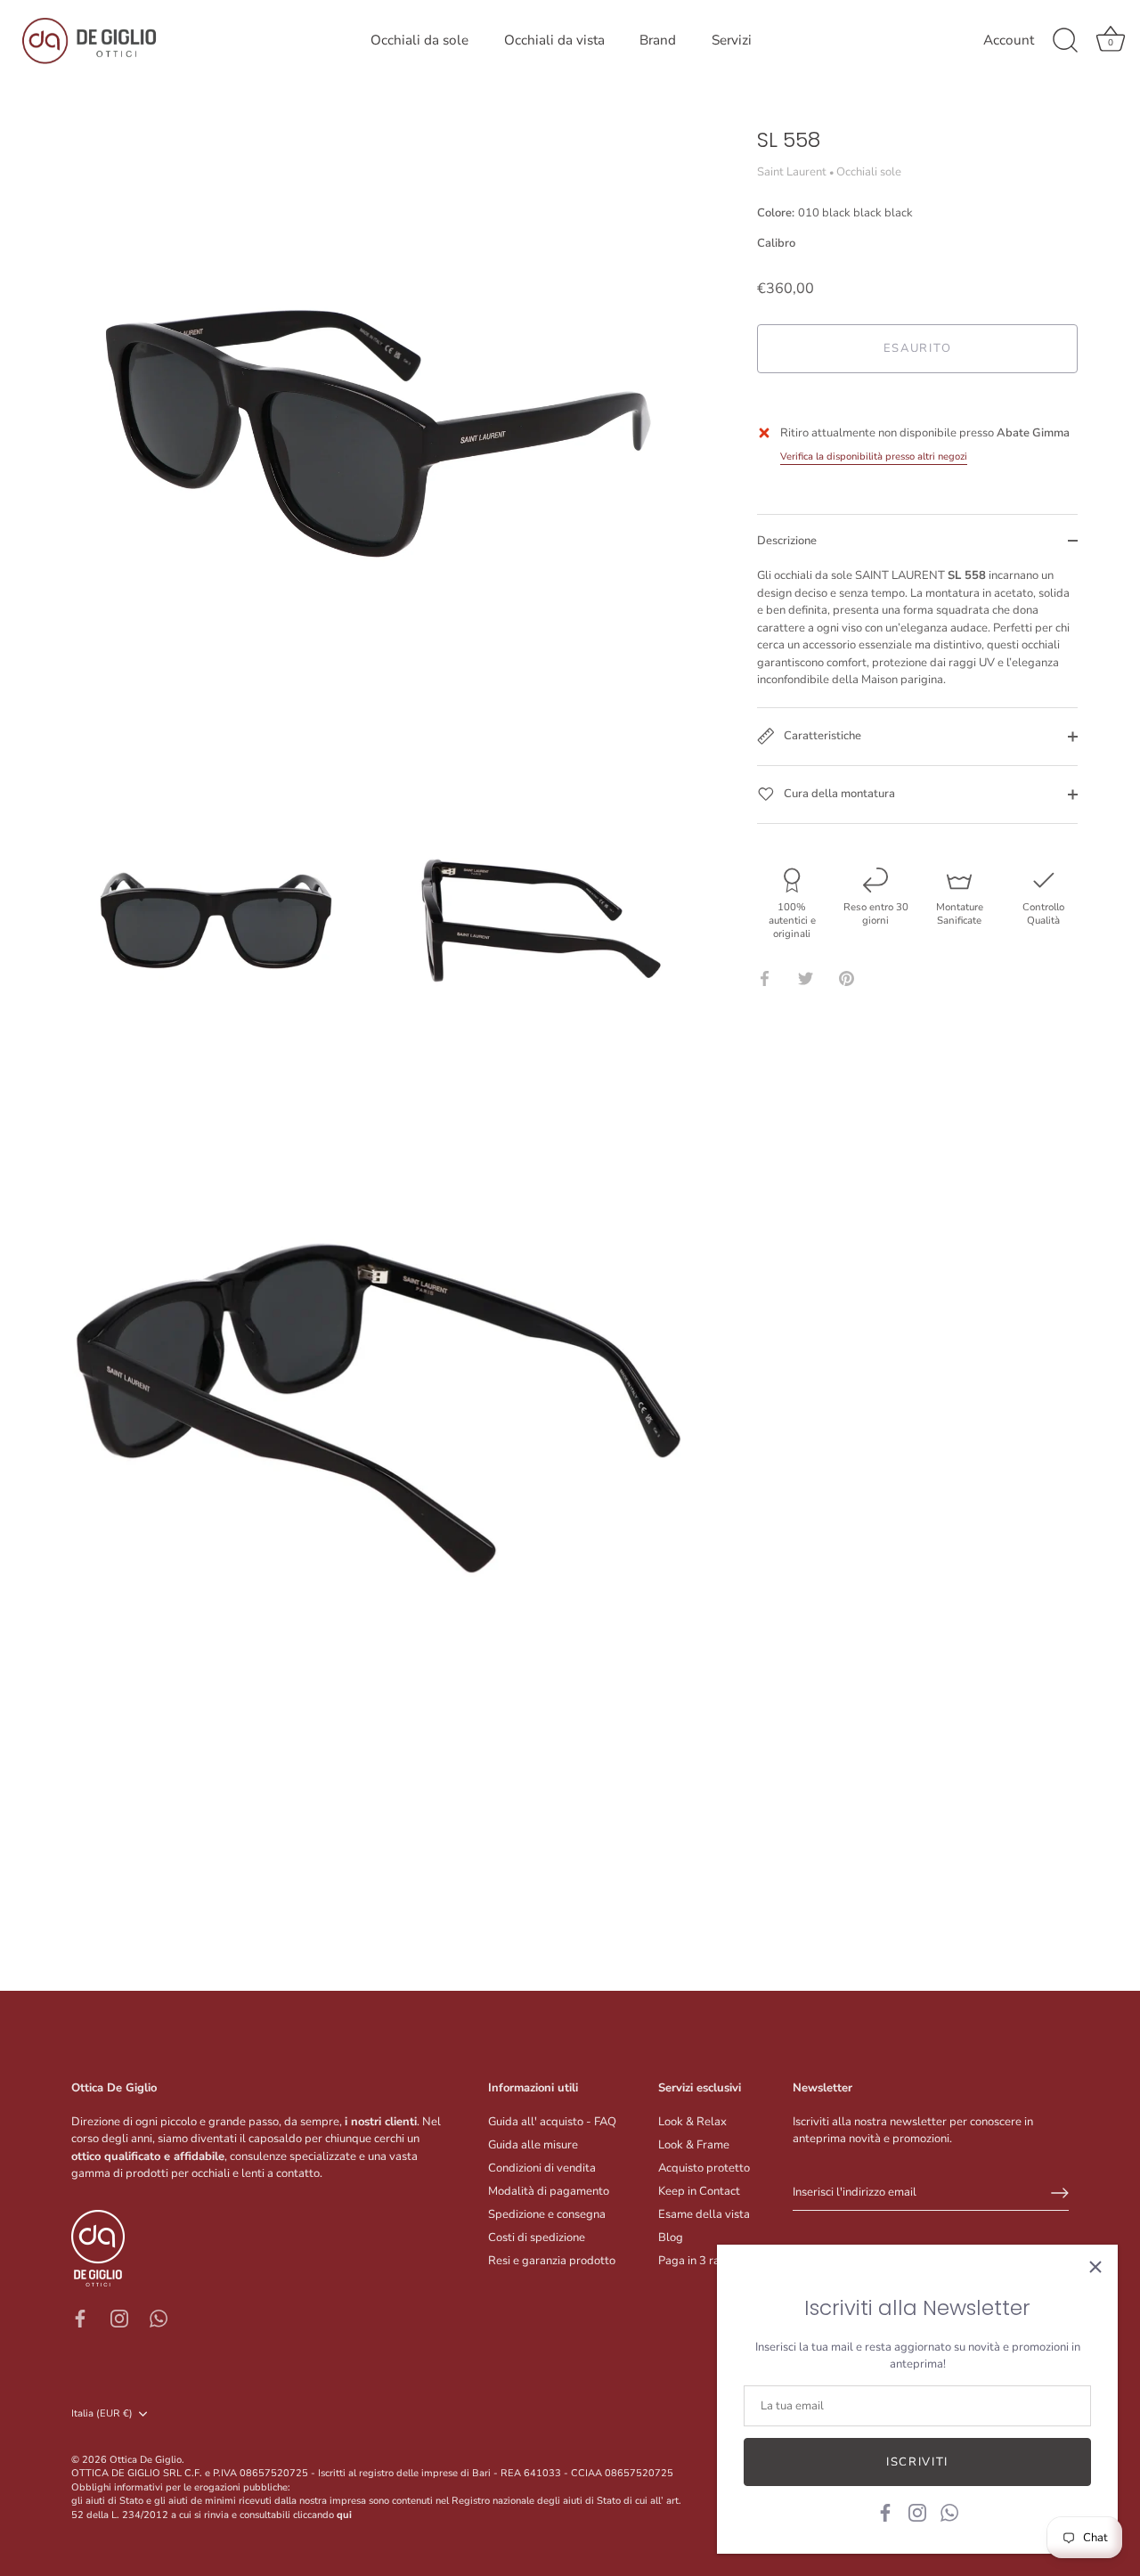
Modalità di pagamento (549, 2191)
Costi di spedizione (537, 2238)
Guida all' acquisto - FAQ (552, 2122)
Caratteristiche (821, 736)
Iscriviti (917, 2462)
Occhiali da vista (554, 40)
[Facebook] (885, 2512)
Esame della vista (704, 2214)
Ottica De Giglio (146, 2460)
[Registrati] (1060, 2193)
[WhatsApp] (949, 2512)
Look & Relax (692, 2122)
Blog (671, 2238)
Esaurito (918, 348)
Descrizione (787, 541)
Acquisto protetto (704, 2168)
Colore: (835, 214)
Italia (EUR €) (102, 2414)
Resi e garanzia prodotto (552, 2261)
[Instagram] (917, 2512)
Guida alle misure (533, 2145)
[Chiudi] (1095, 2267)
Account (1009, 41)
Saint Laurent (792, 172)
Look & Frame (694, 2145)
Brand (658, 40)
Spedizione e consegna (547, 2214)
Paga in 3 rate (694, 2261)
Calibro (776, 244)
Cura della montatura (838, 794)
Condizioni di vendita (542, 2168)
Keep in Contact (699, 2191)
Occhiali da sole (419, 40)
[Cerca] (1065, 41)
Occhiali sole (869, 172)
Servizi (732, 40)
